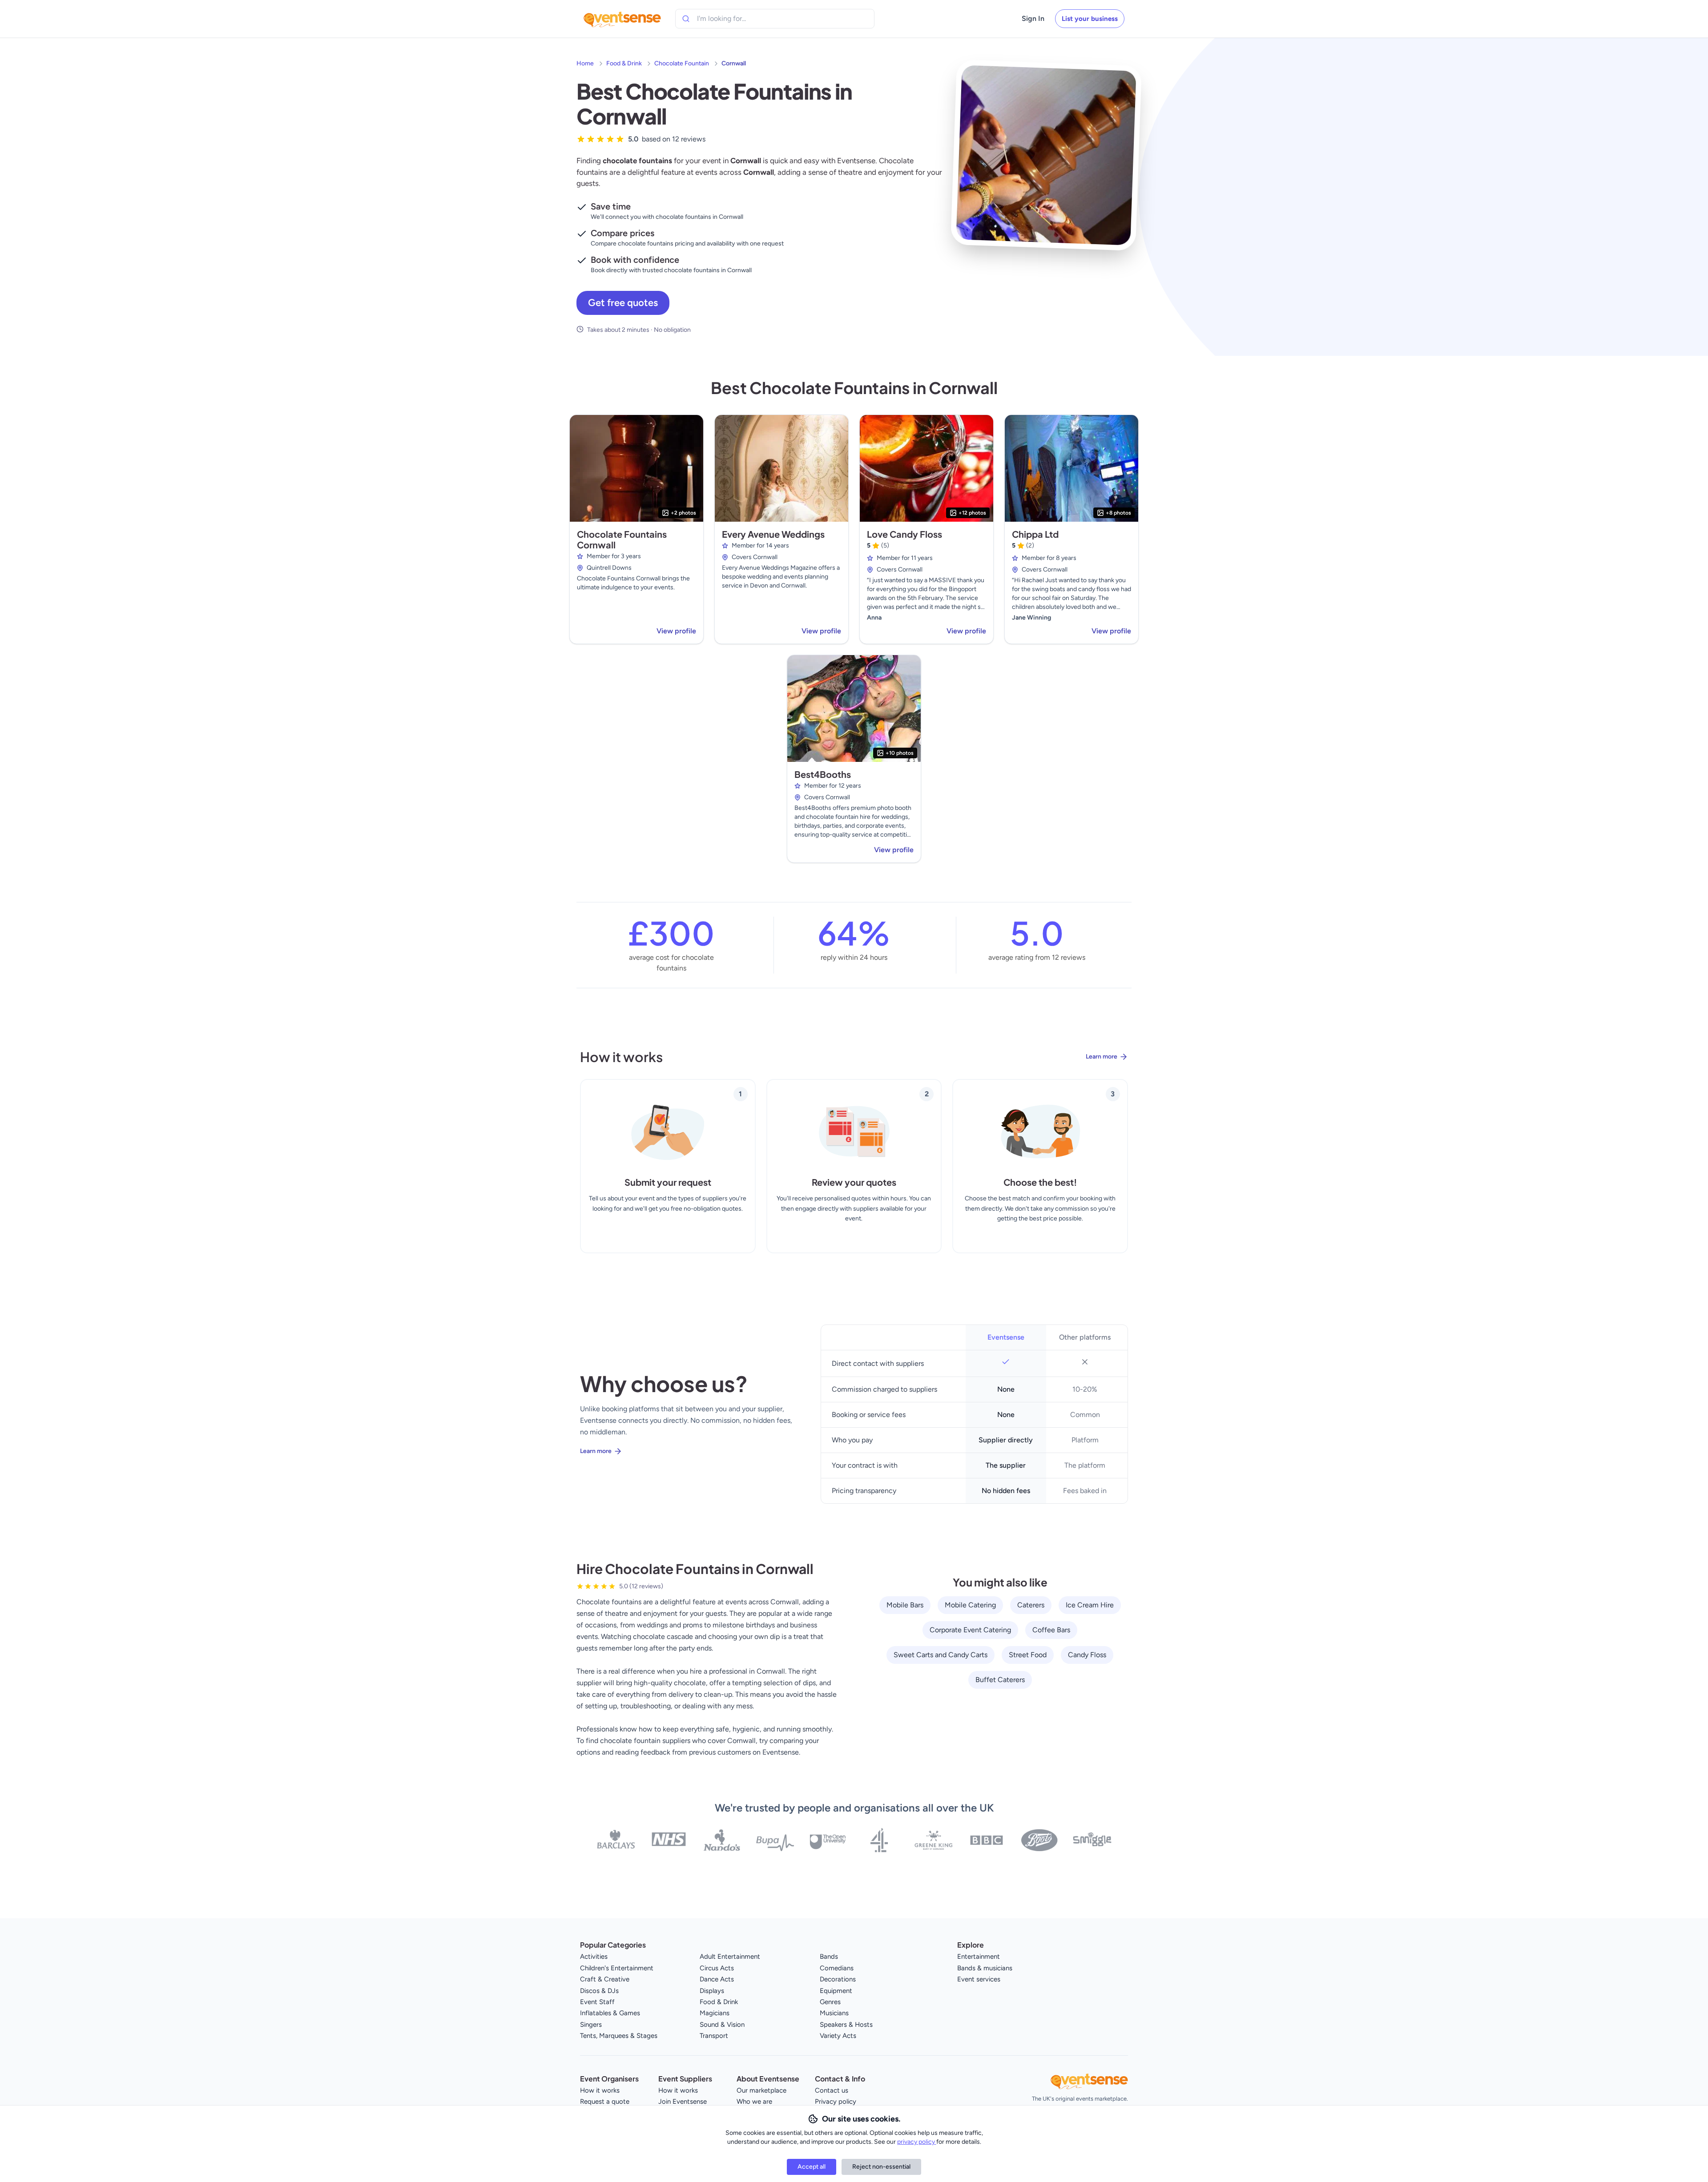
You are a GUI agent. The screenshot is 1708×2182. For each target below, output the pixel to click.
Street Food (1028, 1655)
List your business (1090, 19)
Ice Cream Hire (1090, 1605)
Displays (712, 1991)
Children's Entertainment (617, 1968)
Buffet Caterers (1000, 1680)
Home (585, 63)
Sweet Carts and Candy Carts (941, 1655)
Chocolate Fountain (682, 63)
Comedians (837, 1968)
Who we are (754, 2101)
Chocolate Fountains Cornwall (622, 539)
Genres (830, 2002)
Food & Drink (624, 63)
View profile (676, 631)
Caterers (1031, 1605)
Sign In (1033, 18)
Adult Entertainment (730, 1957)
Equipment (836, 1991)
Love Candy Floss (904, 534)
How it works (600, 2090)
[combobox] (737, 19)
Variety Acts (838, 2036)
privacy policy (917, 2142)
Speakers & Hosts (846, 2025)
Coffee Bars (1051, 1630)
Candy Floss (1087, 1655)
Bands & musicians (985, 1968)
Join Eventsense (683, 2101)
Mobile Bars (905, 1605)
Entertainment (979, 1957)
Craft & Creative (605, 1979)
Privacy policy (836, 2101)
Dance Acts (717, 1979)
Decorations (838, 1979)
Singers (591, 2025)
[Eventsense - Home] (622, 19)
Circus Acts (717, 1968)
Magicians (715, 2013)
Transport (714, 2036)
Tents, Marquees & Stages (619, 2036)
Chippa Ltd (1035, 534)
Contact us (832, 2090)
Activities (594, 1957)
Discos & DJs (599, 1991)
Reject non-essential (881, 2167)
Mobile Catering (970, 1605)
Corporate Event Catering (970, 1630)
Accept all (812, 2167)
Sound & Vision (722, 2025)
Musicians (834, 2013)
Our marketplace (761, 2090)
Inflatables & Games (610, 2013)
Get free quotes (623, 303)
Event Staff (597, 2002)
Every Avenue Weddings (773, 534)
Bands (829, 1957)
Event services (979, 1979)
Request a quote (605, 2101)
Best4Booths (823, 774)
